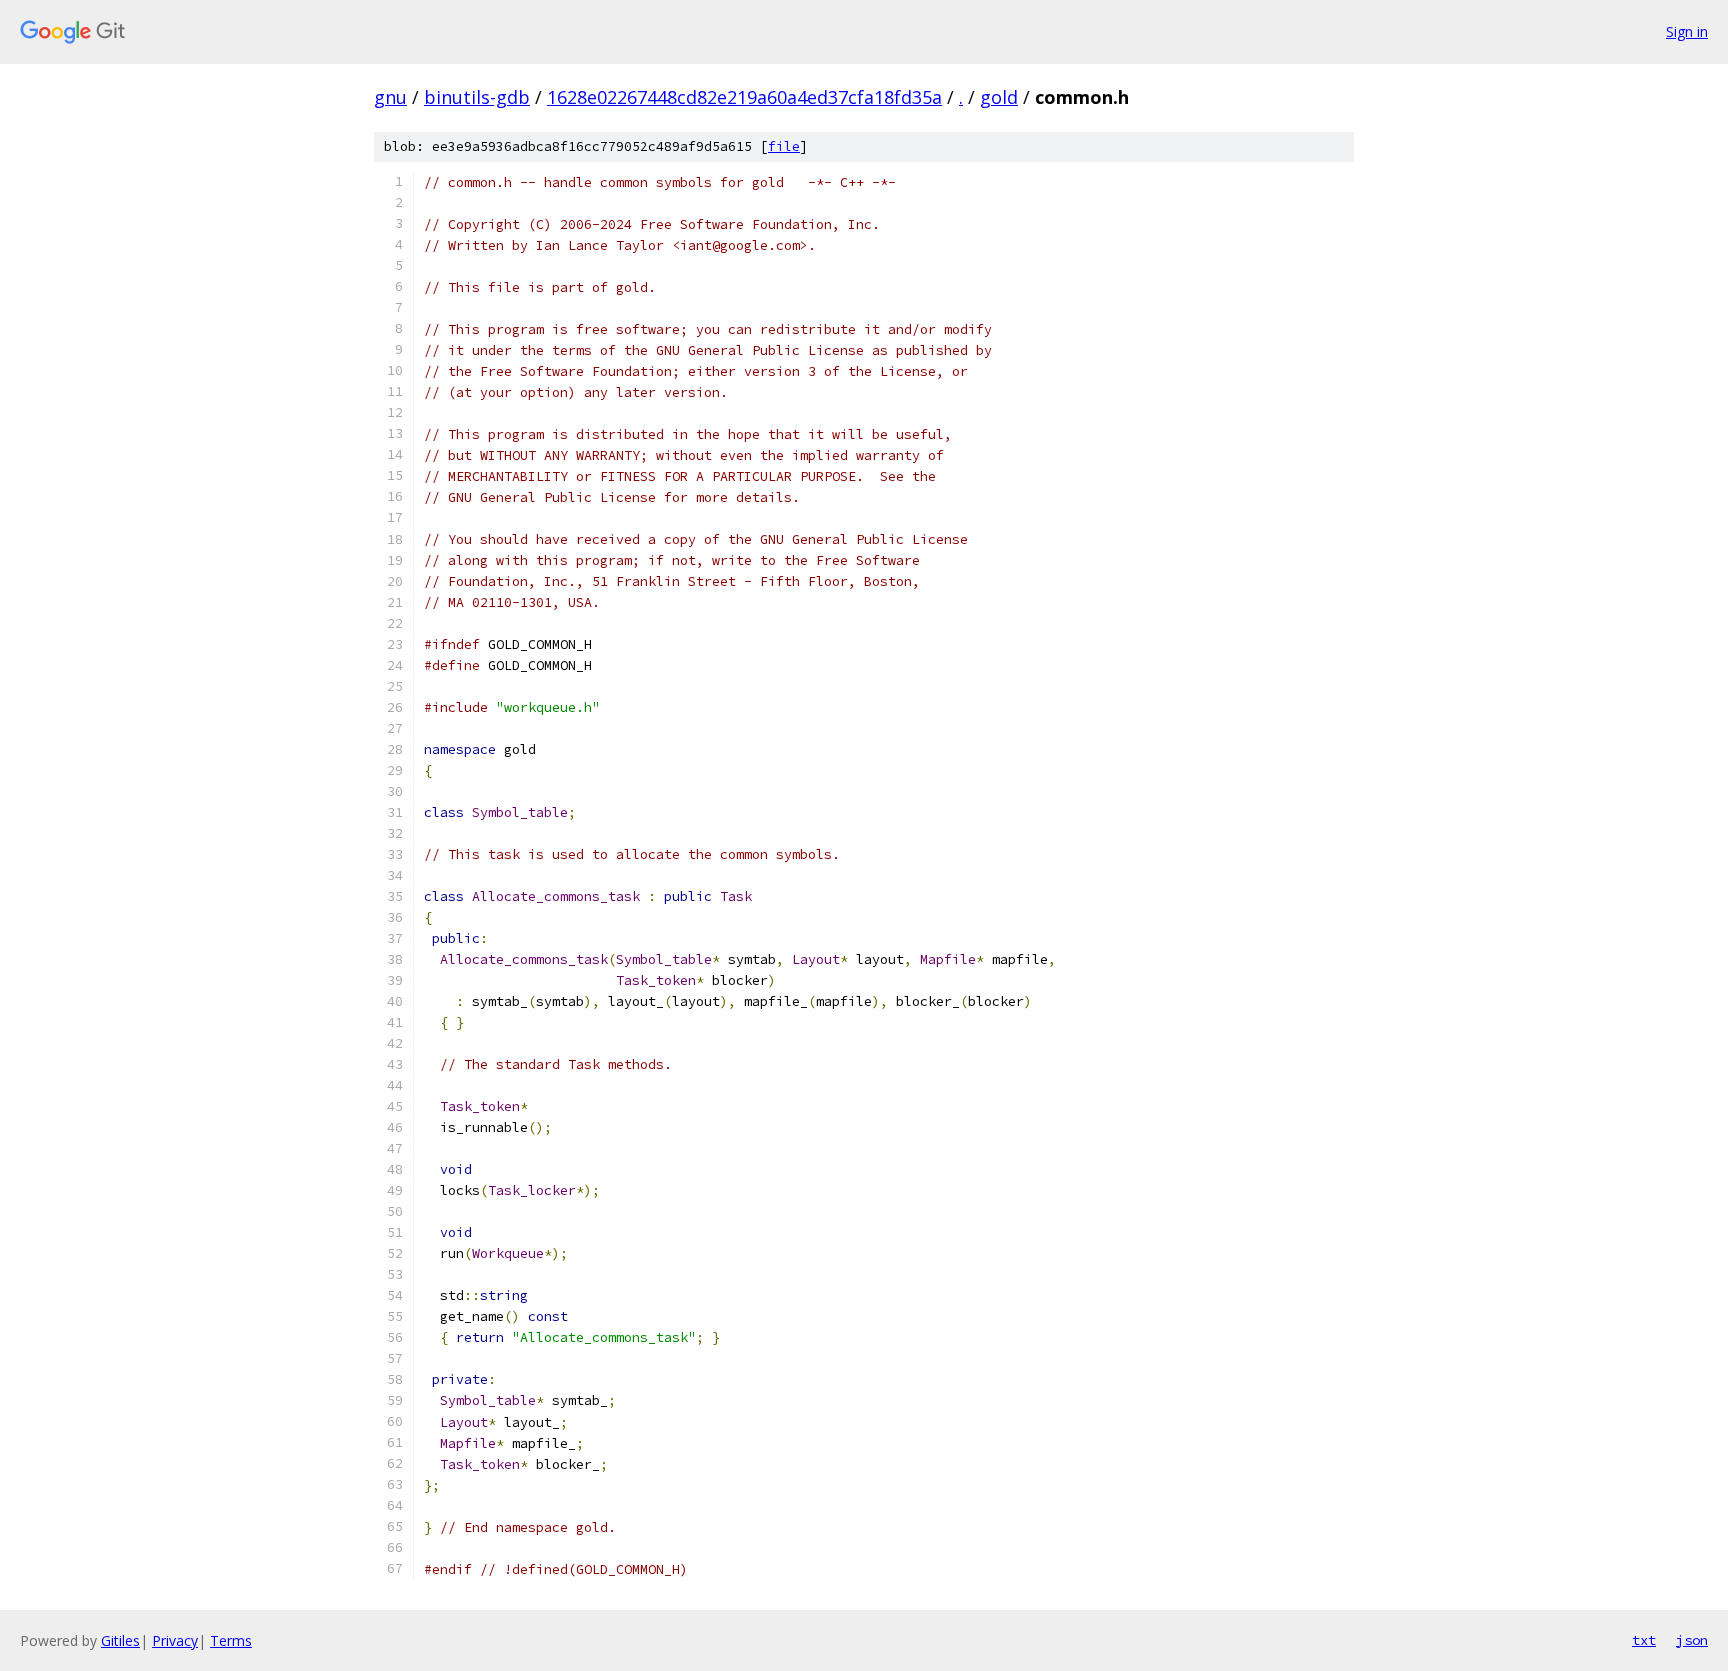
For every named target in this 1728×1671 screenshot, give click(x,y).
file (784, 146)
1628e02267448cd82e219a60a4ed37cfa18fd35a (744, 97)
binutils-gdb (477, 97)
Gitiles (120, 1640)
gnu (390, 97)
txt (1644, 1640)
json (1692, 1640)
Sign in (1687, 31)
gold (999, 97)
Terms (231, 1640)
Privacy (175, 1640)
